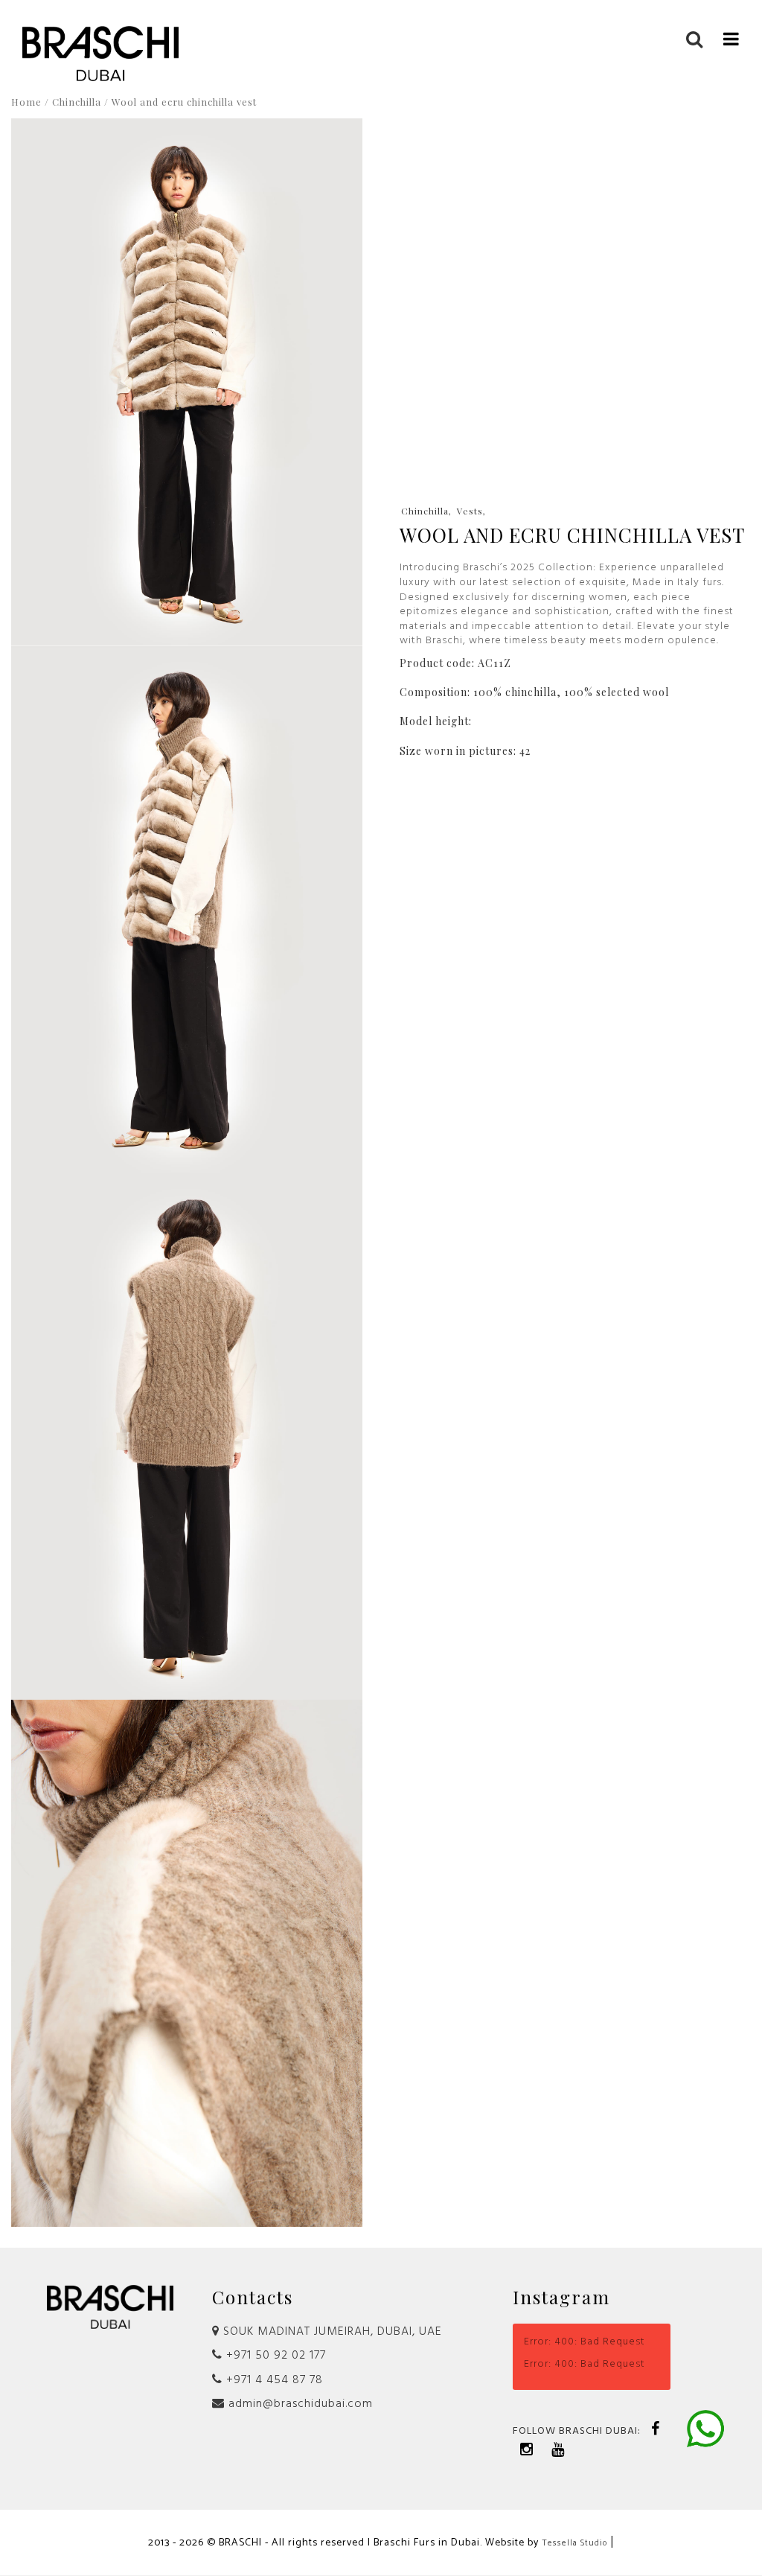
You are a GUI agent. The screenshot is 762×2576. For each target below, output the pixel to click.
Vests (470, 511)
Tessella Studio (574, 2543)
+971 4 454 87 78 (273, 2380)
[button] (731, 38)
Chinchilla (77, 102)
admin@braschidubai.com (299, 2404)
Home (26, 102)
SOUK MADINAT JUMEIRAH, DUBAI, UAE (331, 2332)
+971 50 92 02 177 (274, 2356)
